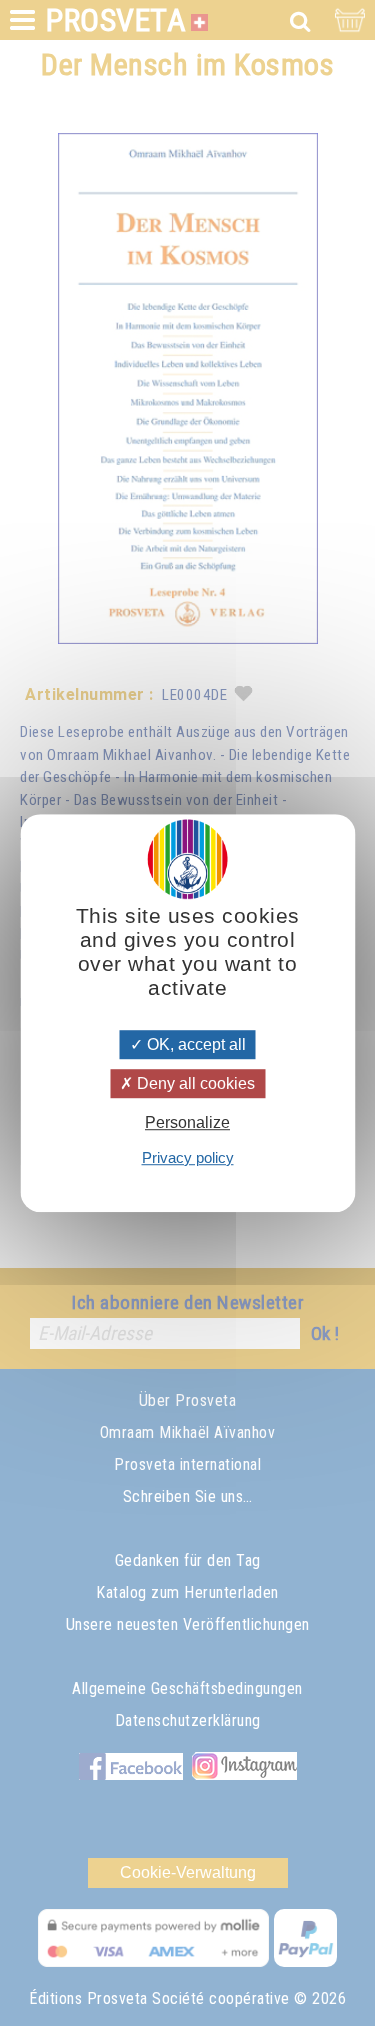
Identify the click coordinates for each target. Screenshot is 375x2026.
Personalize (187, 1123)
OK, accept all (194, 1044)
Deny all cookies (194, 1083)
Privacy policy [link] (188, 1157)
